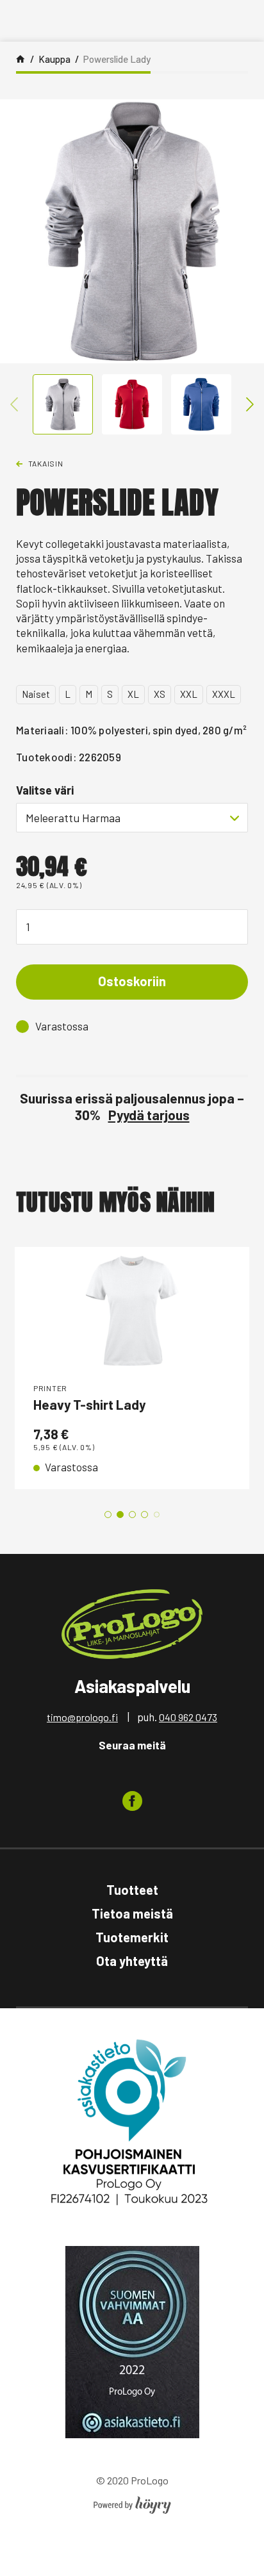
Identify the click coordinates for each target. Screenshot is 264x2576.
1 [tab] (108, 1515)
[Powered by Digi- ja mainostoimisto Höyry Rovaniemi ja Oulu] (132, 2501)
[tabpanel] (132, 1368)
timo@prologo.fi (82, 1717)
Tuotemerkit (132, 1937)
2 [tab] (120, 1515)
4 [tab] (144, 1515)
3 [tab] (132, 1515)
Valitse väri (45, 790)
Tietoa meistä (132, 1913)
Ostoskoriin (132, 981)
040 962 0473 (188, 1717)
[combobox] (132, 818)
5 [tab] (157, 1515)
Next (250, 404)
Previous (14, 404)
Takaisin (46, 463)
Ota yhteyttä (132, 1961)
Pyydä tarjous (149, 1115)
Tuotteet (132, 1890)
